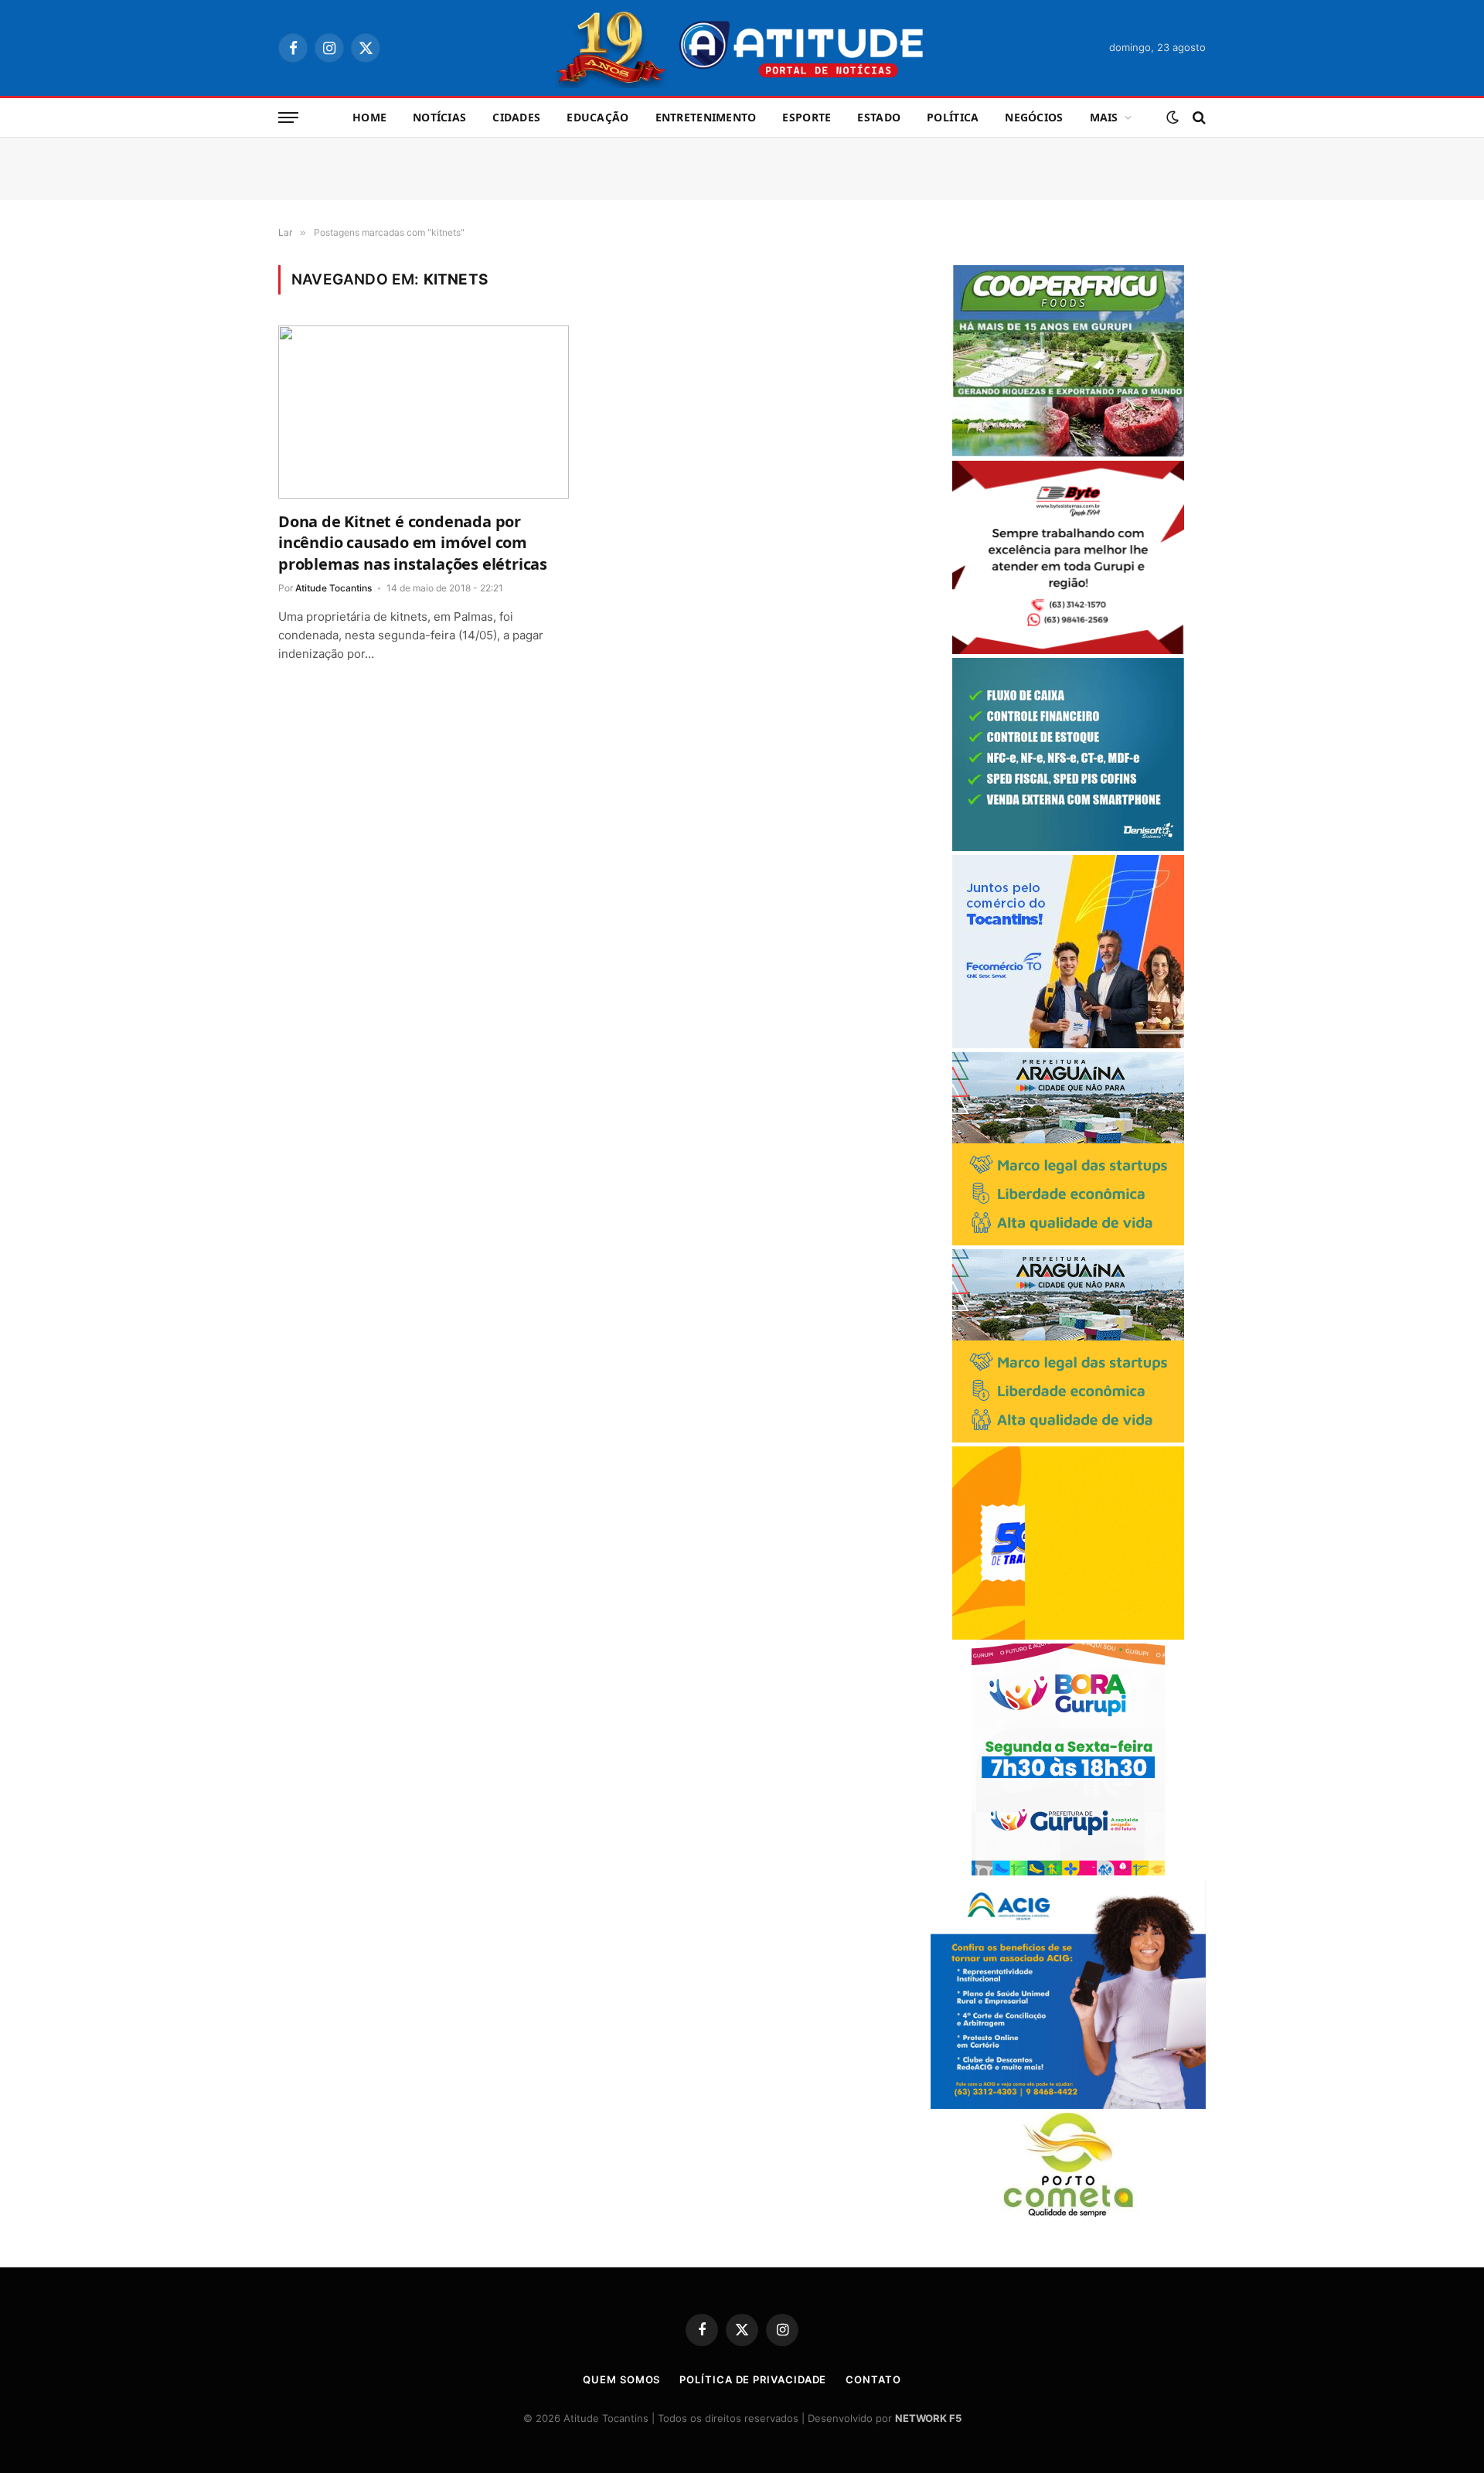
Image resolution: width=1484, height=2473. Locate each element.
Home (369, 117)
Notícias (439, 117)
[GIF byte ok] (1068, 650)
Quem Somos (621, 2379)
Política (953, 117)
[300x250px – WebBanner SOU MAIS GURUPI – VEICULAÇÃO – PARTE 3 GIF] (1068, 1871)
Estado (879, 117)
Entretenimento (706, 117)
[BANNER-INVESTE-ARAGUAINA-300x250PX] (1068, 1241)
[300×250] (1068, 1635)
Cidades (516, 117)
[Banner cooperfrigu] (1068, 453)
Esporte (807, 117)
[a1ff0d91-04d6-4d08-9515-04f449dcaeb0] (1068, 1044)
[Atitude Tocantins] (742, 48)
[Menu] (288, 118)
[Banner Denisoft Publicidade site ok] (1068, 847)
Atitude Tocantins (334, 588)
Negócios (1034, 117)
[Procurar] (1198, 118)
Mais (1104, 117)
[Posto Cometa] (1068, 2213)
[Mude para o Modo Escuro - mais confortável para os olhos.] (1173, 118)
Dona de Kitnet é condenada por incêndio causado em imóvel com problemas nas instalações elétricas (413, 542)
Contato (873, 2379)
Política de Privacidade (753, 2379)
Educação (597, 117)
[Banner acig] (1068, 2105)
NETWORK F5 (928, 2418)
